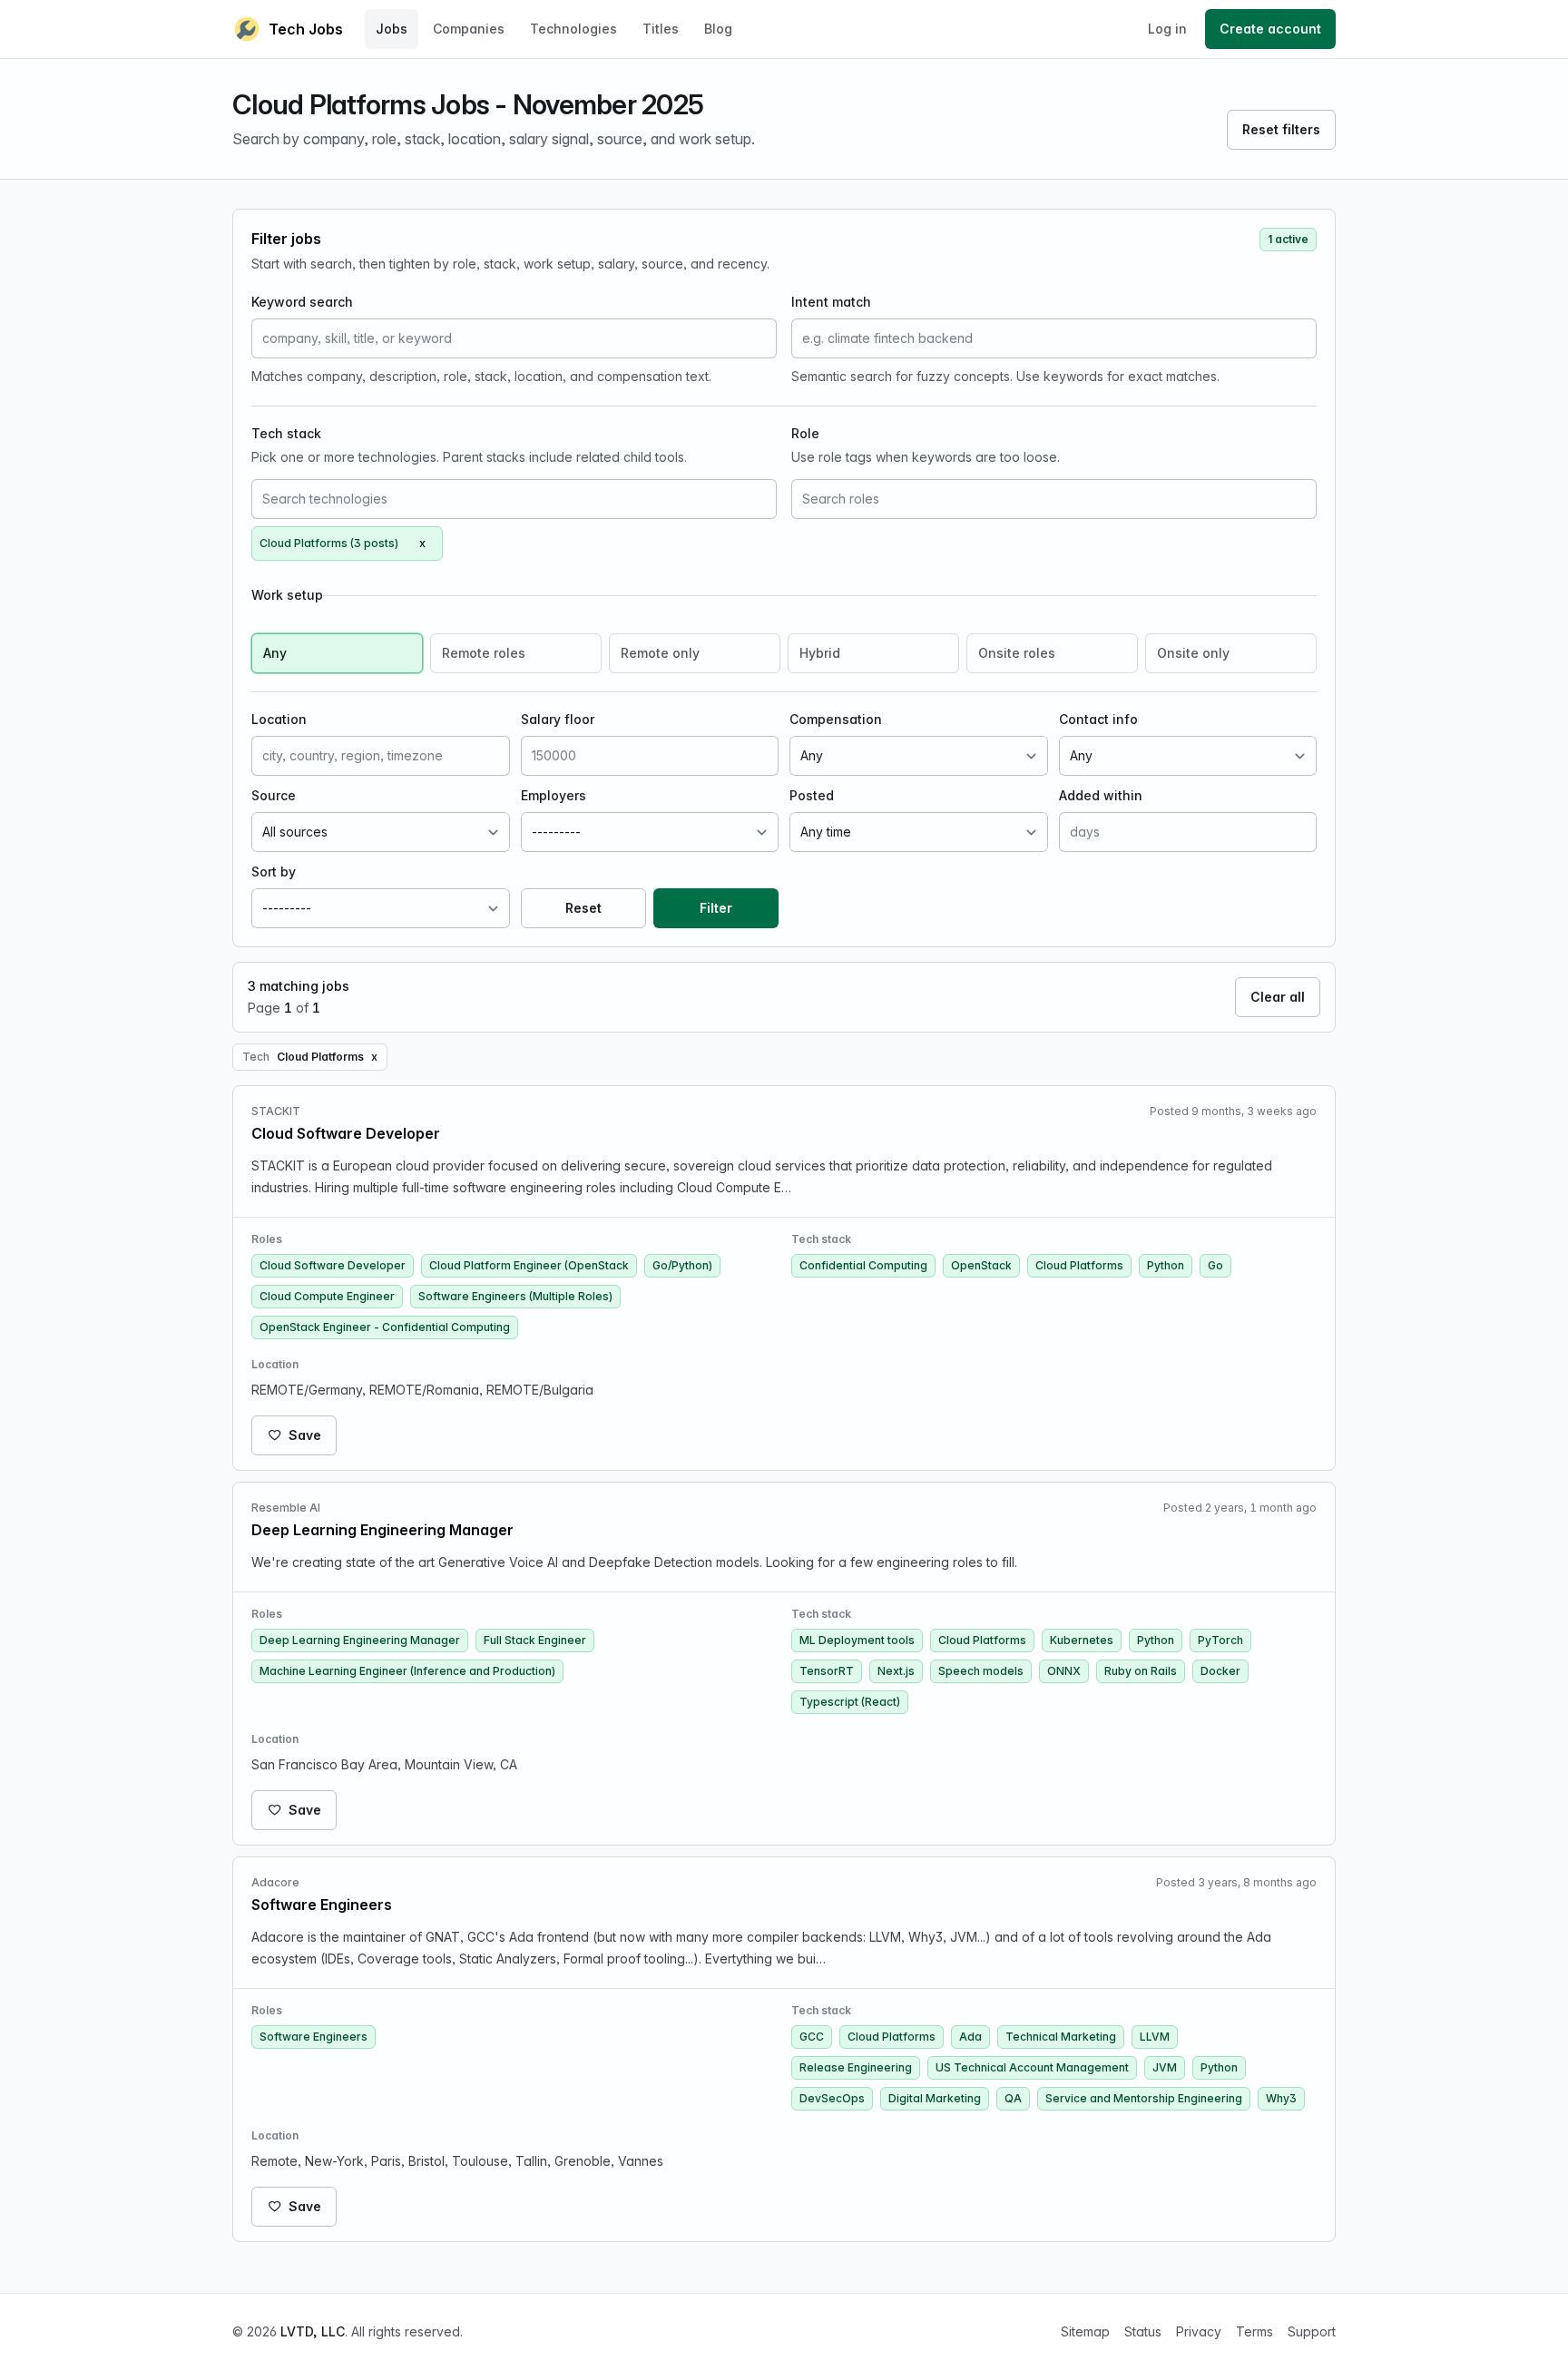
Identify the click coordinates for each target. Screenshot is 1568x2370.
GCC (812, 2037)
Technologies (573, 29)
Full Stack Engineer (535, 1640)
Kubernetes (1082, 1640)
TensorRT (827, 1671)
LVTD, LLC (313, 2331)
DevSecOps (832, 2098)
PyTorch (1220, 1640)
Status (1143, 2331)
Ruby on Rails (1141, 1671)
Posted (812, 795)
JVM (1165, 2067)
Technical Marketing (1061, 2037)
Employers (554, 795)
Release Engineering (856, 2067)
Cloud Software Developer (333, 1265)
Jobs (392, 29)
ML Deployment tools (857, 1640)
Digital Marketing (935, 2098)
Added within (1101, 795)
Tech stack (286, 433)
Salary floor (558, 719)
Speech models (981, 1671)
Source (274, 795)
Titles (661, 29)
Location (279, 719)
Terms (1254, 2331)
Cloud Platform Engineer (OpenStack (529, 1265)
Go (1215, 1265)
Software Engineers (314, 2037)
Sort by (274, 872)
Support (1312, 2331)
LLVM (1155, 2037)
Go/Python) (682, 1265)
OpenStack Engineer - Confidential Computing (385, 1327)
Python (1166, 1265)
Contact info (1098, 719)
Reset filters (1281, 129)
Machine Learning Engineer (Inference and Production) (407, 1671)
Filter (716, 908)
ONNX (1064, 1671)
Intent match (831, 302)
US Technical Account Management (1032, 2067)
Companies (469, 29)
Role (805, 433)
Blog (718, 29)
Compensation (836, 719)
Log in (1167, 29)
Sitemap (1085, 2331)
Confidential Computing (863, 1265)
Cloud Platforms (1079, 1265)
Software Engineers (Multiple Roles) (515, 1296)
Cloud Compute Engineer (327, 1296)
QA (1013, 2098)
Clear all (1278, 997)
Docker (1220, 1671)
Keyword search (302, 302)
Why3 (1281, 2098)
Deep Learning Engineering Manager (360, 1640)
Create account (1270, 29)
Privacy (1199, 2331)
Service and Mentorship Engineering (1144, 2098)
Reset (583, 908)
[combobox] (514, 499)
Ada (970, 2037)
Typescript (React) (850, 1702)
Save (305, 1435)
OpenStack (981, 1265)
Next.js (896, 1671)
